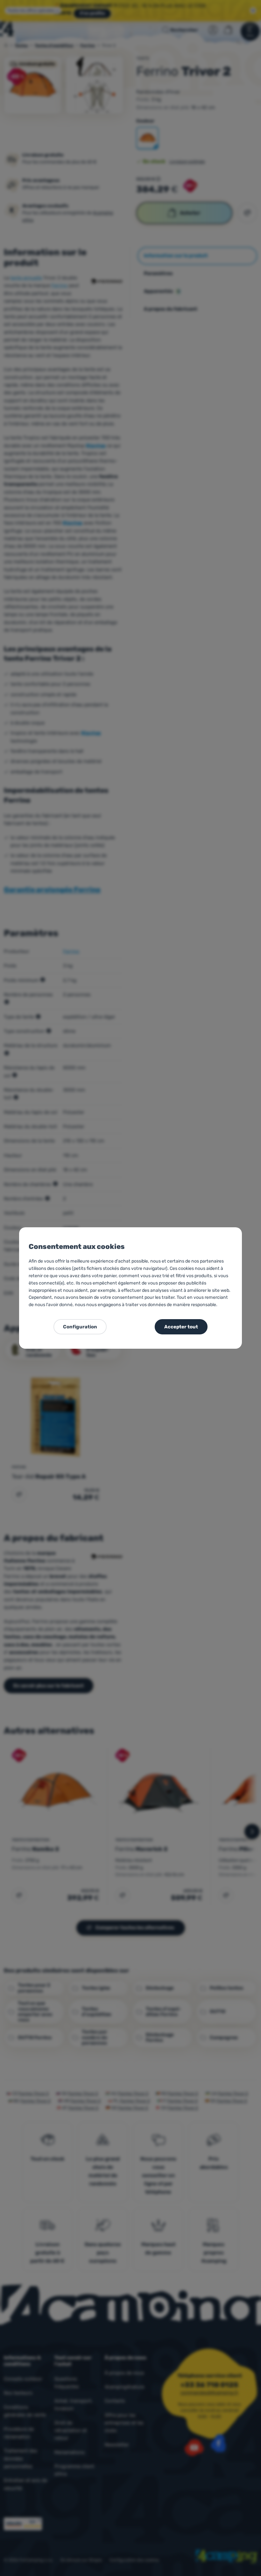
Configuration (80, 1327)
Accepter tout (181, 1327)
